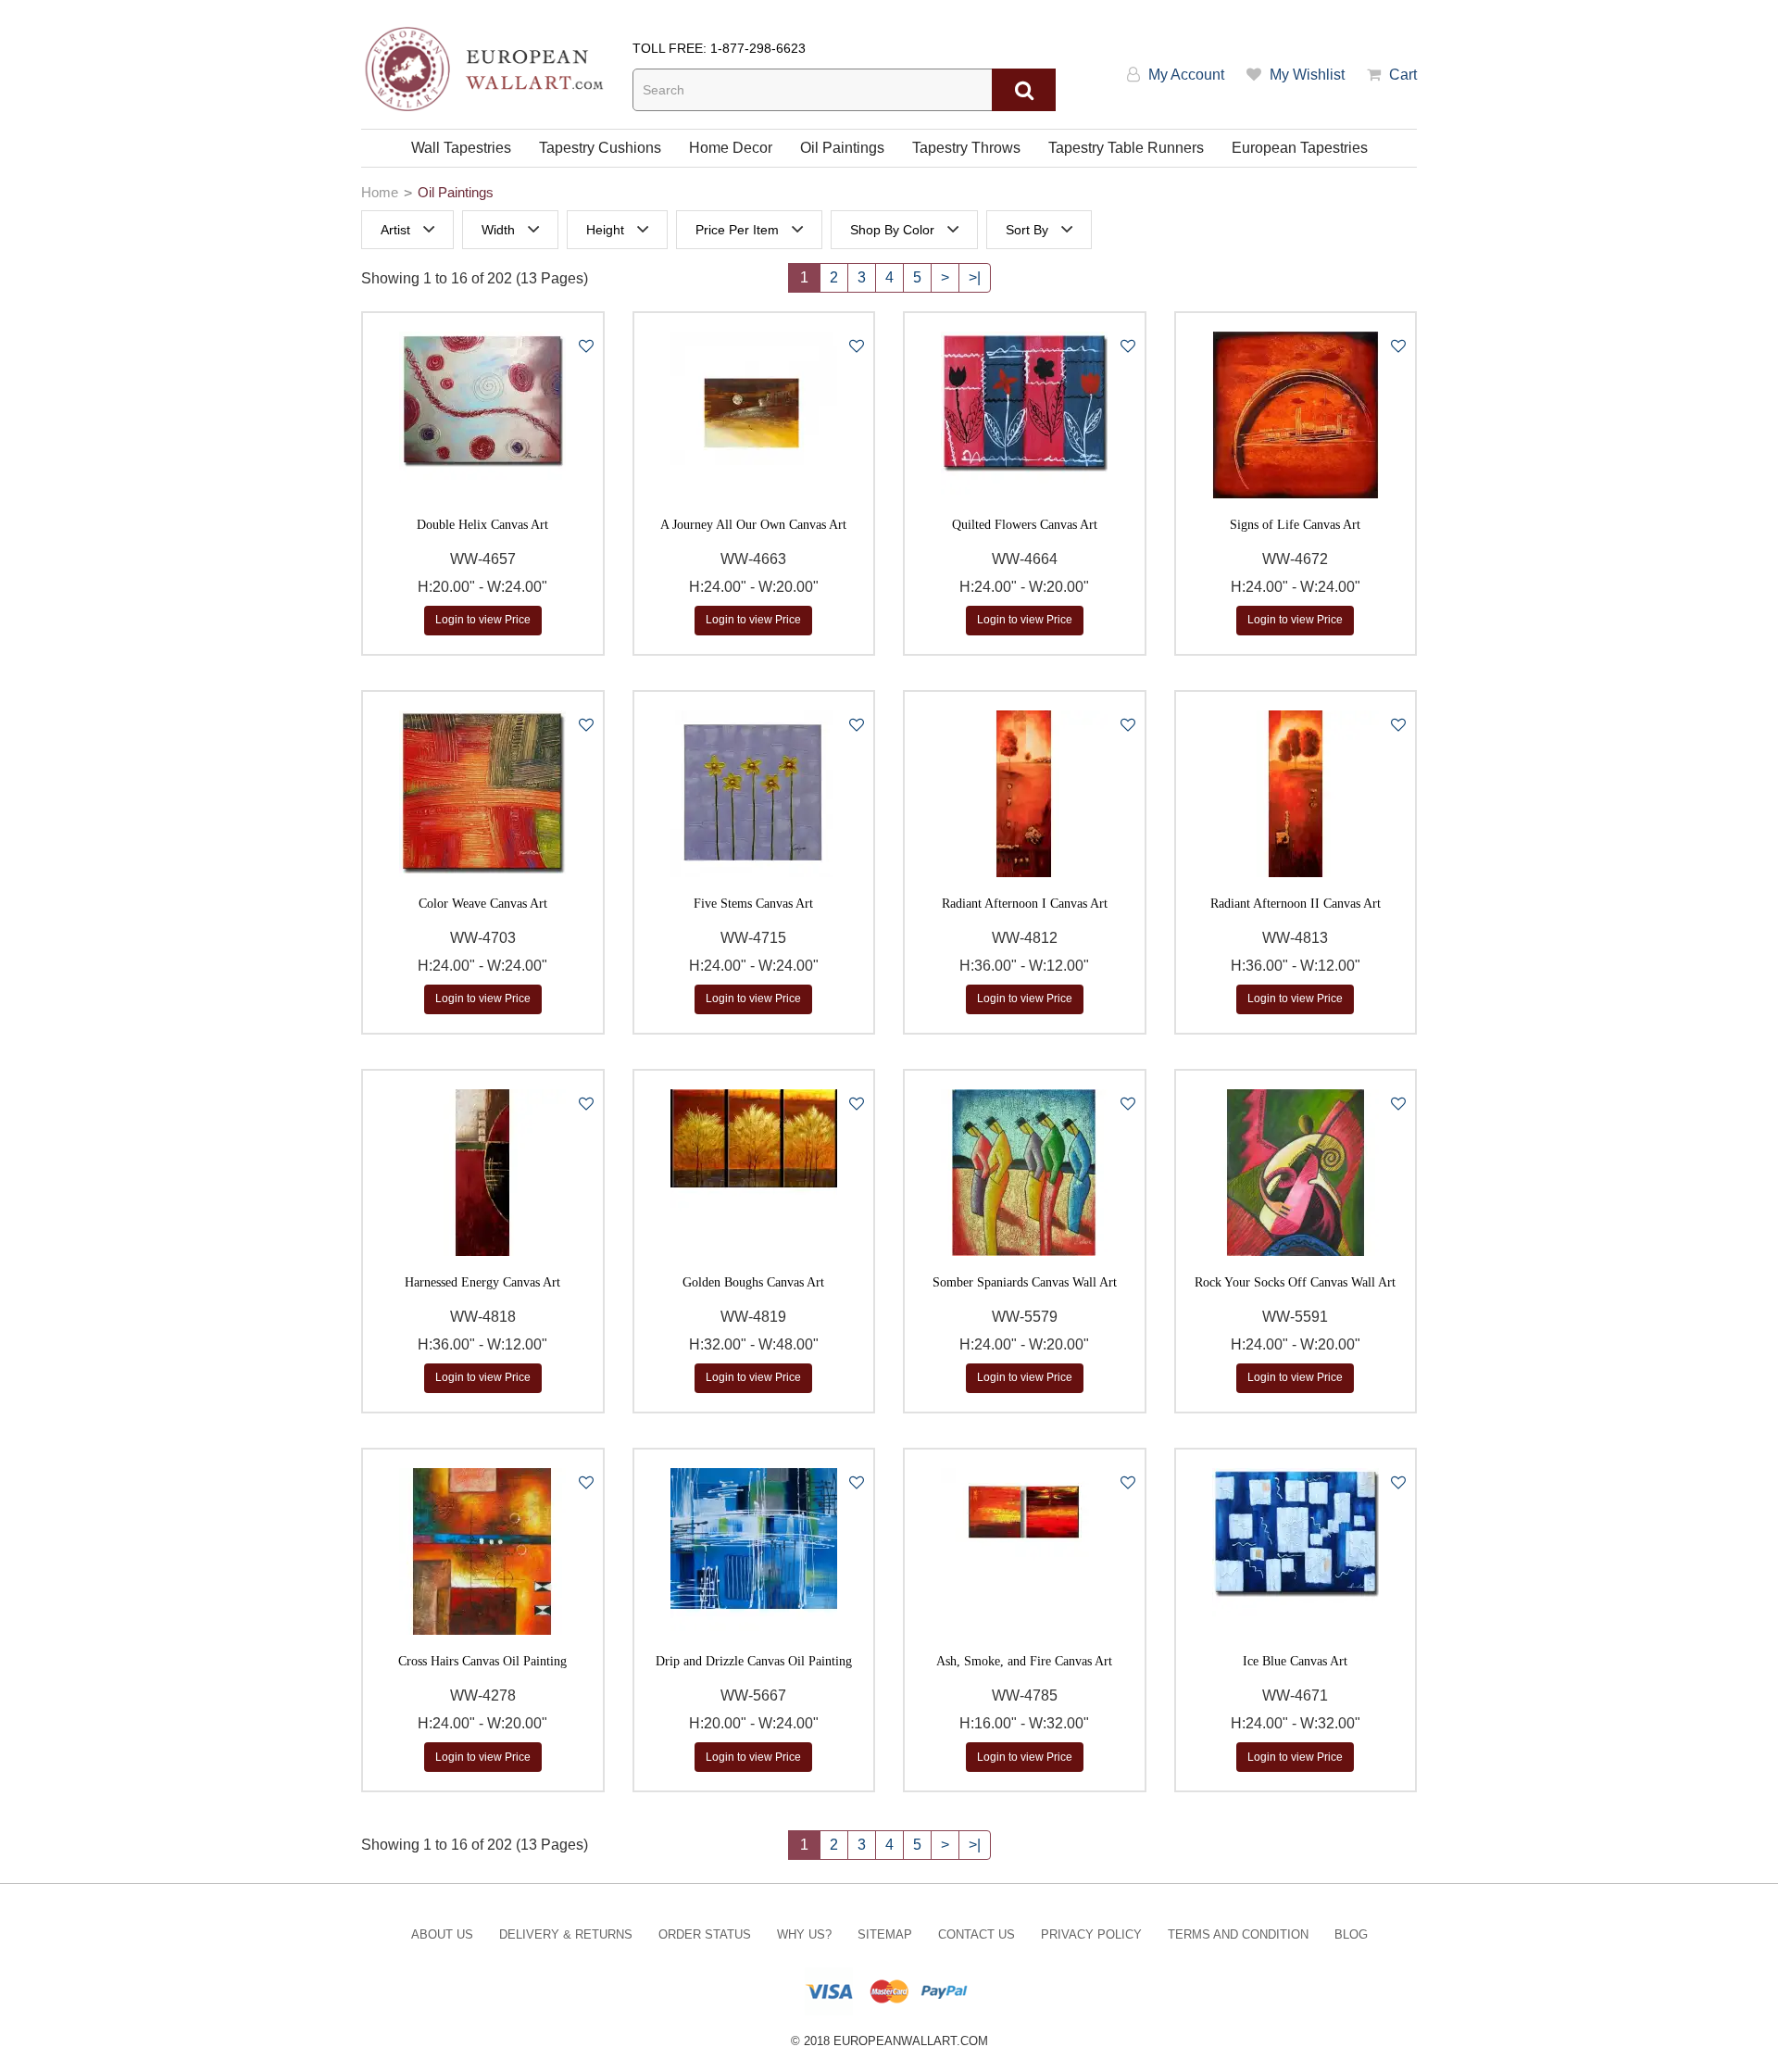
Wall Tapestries (461, 148)
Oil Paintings (842, 148)
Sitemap (885, 1934)
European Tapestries (1300, 148)
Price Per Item (737, 230)
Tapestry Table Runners (1126, 148)
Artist (395, 230)
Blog (1351, 1934)
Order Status (705, 1934)
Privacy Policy (1091, 1934)
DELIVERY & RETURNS (566, 1934)
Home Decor (731, 148)
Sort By (1027, 230)
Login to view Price (483, 620)
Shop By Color (892, 230)
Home (380, 192)
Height (605, 230)
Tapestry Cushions (600, 148)
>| (975, 277)
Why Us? (804, 1934)
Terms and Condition (1238, 1934)
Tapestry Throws (966, 148)
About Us (442, 1934)
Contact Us (977, 1934)
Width (498, 230)
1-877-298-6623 (758, 48)
